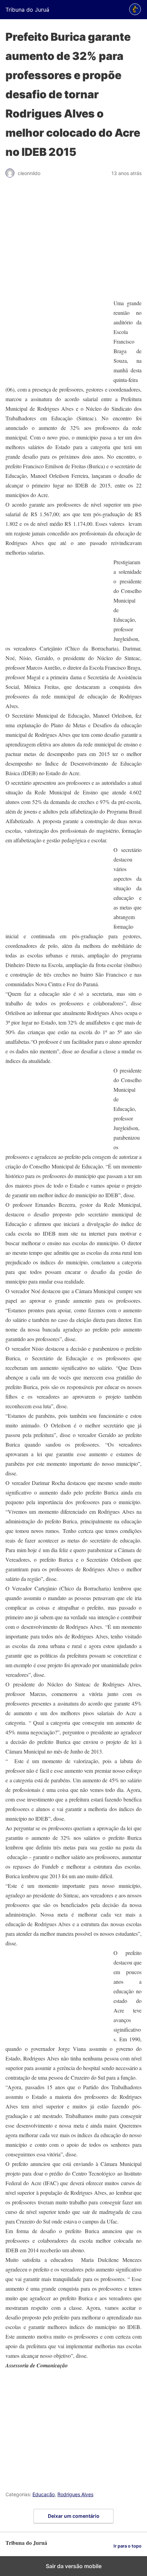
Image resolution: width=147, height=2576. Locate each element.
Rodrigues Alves (75, 2494)
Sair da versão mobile (74, 2566)
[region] (73, 241)
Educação (44, 2494)
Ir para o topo (128, 2546)
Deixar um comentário (74, 2516)
